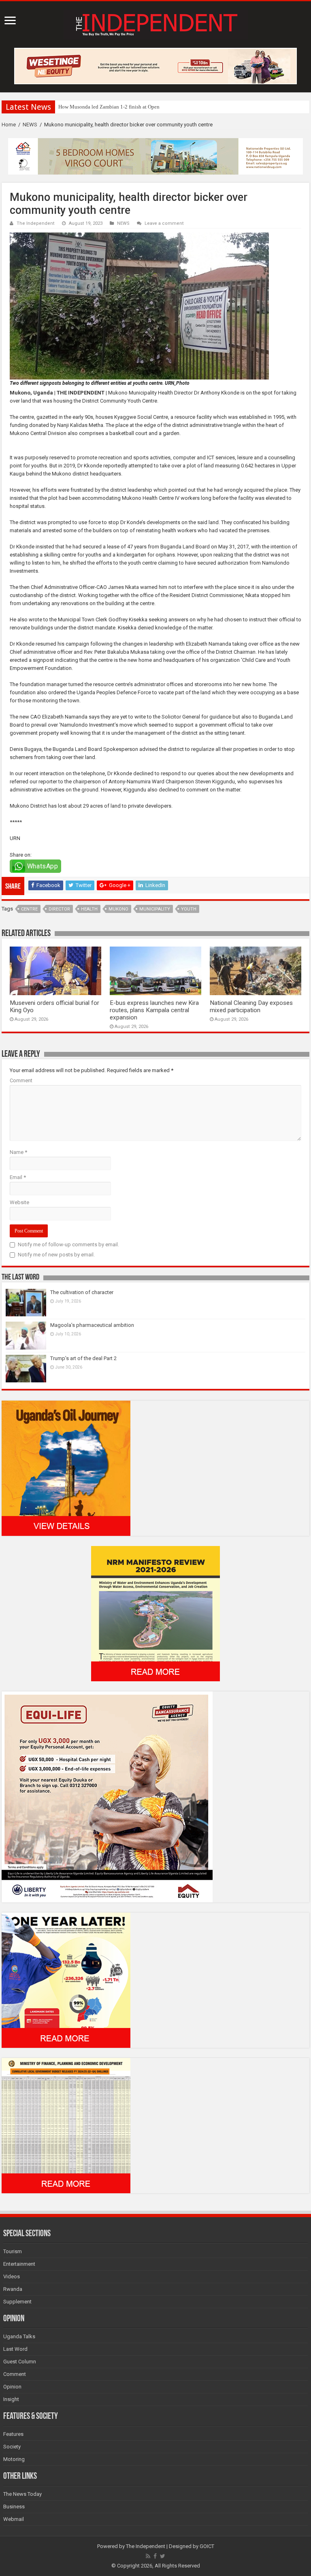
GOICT (207, 2546)
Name (18, 1152)
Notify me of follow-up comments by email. (68, 1244)
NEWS (30, 125)
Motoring (14, 2459)
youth (189, 909)
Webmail (14, 2519)
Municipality (155, 909)
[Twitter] (163, 2556)
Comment (21, 1080)
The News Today (22, 2494)
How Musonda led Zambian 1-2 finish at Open (109, 107)
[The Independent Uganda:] (156, 23)
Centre (29, 909)
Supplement (17, 2302)
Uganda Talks (19, 2336)
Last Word (15, 2349)
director (59, 909)
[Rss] (148, 2556)
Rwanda (13, 2289)
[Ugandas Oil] (66, 1468)
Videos (12, 2276)
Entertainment (19, 2264)
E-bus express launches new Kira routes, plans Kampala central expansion (154, 1010)
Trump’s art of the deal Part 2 (83, 1358)
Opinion (12, 2387)
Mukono (118, 909)
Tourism (13, 2251)
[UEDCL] (66, 1980)
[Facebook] (155, 2556)
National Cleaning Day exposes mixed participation (251, 1007)
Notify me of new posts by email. (56, 1255)
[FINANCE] (66, 2125)
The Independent (36, 223)
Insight (11, 2399)
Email (18, 1177)
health (89, 909)
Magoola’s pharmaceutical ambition (92, 1325)
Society (12, 2447)
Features (13, 2434)
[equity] (107, 1797)
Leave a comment (164, 223)
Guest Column (20, 2362)
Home (9, 125)
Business (14, 2507)
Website (19, 1202)
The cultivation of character (82, 1292)
